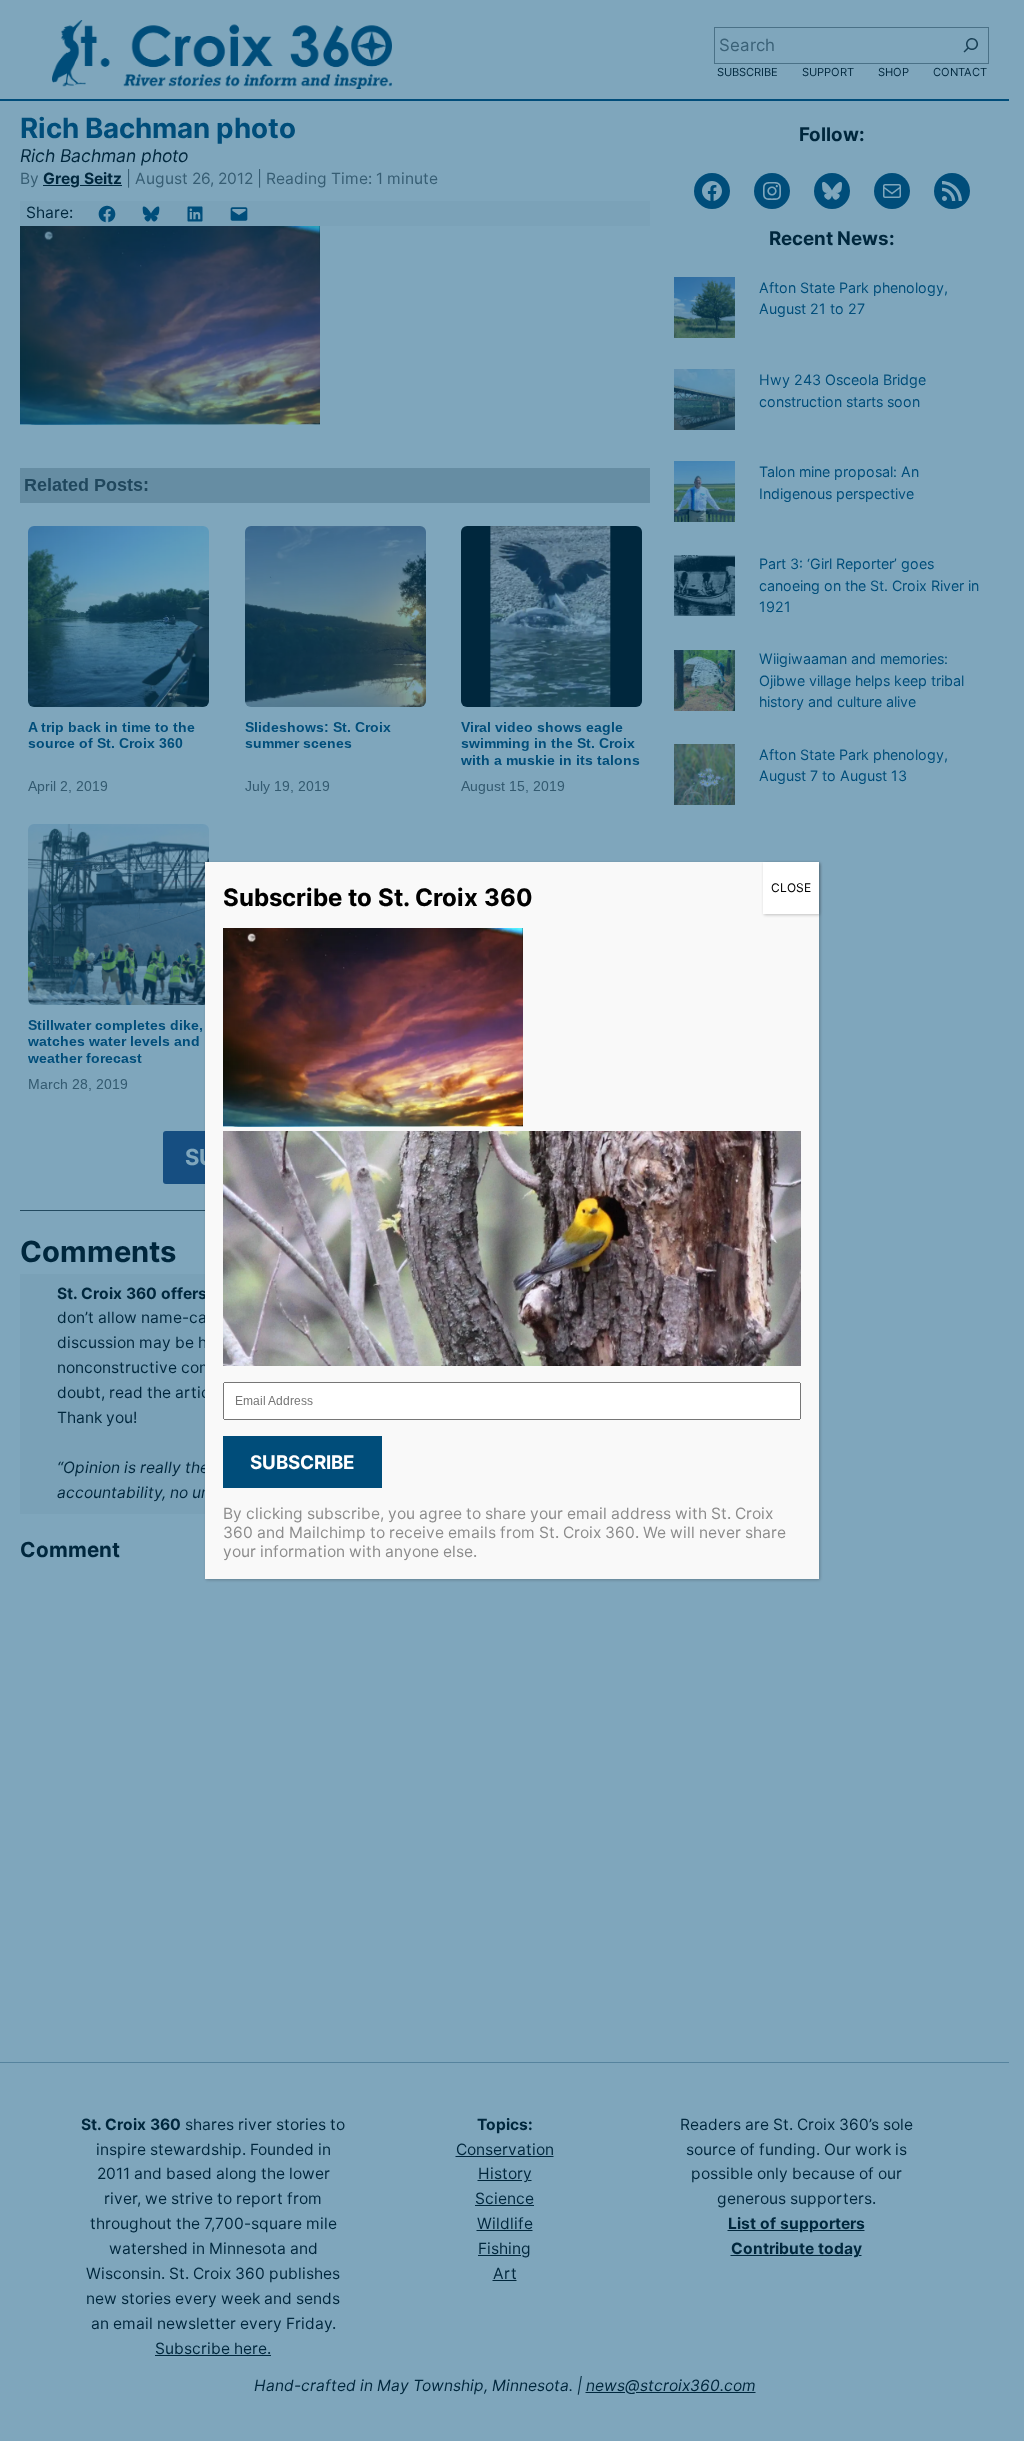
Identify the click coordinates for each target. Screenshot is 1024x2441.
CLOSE (791, 887)
